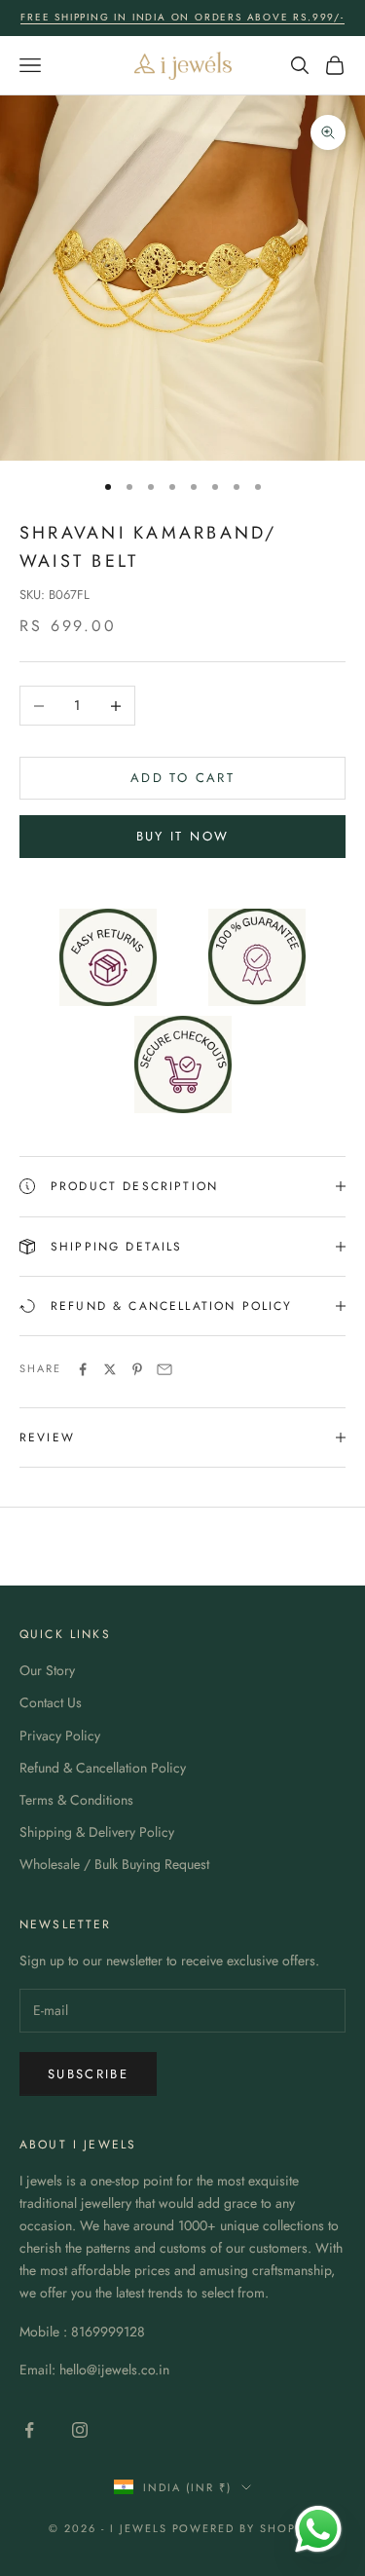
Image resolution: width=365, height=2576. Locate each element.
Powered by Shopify (245, 2528)
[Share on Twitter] (110, 1369)
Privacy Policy (60, 1736)
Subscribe (88, 2074)
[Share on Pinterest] (137, 1369)
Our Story (47, 1670)
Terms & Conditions (76, 1800)
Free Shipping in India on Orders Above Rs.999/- (182, 17)
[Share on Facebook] (83, 1369)
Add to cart (182, 778)
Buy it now (182, 836)
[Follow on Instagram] (80, 2430)
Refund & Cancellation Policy (103, 1768)
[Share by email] (164, 1369)
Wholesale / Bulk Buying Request (114, 1864)
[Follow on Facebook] (29, 2430)
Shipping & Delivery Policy (97, 1832)
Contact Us (51, 1702)
